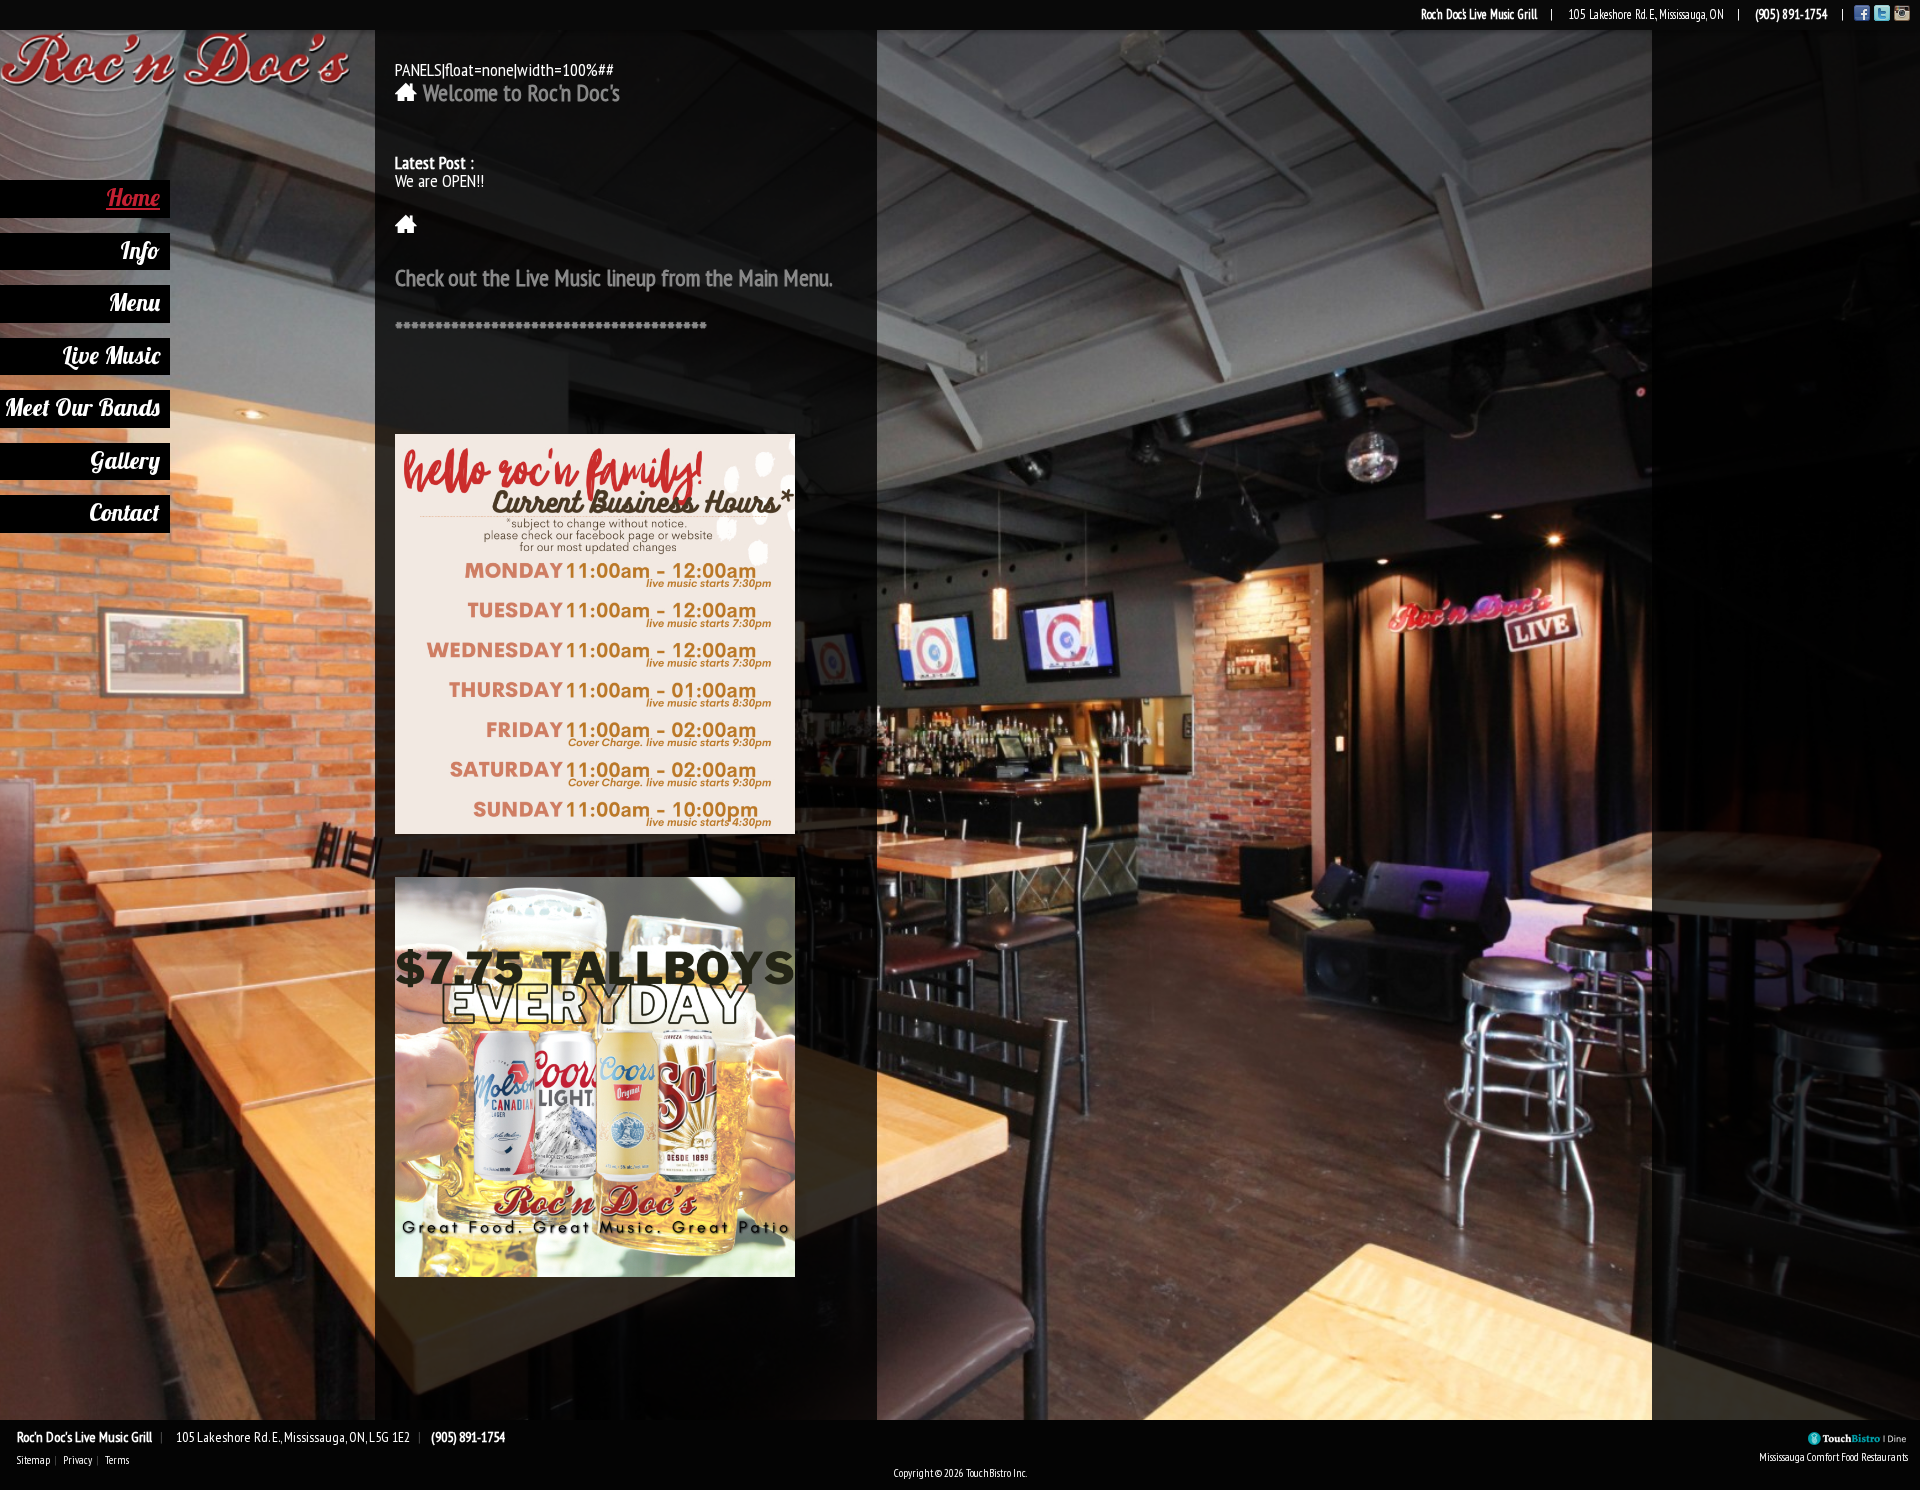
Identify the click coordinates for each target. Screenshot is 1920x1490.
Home (133, 197)
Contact (124, 512)
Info (140, 250)
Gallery (125, 460)
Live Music (111, 355)
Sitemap (33, 1460)
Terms (117, 1460)
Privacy (77, 1460)
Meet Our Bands (82, 407)
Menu (134, 302)
